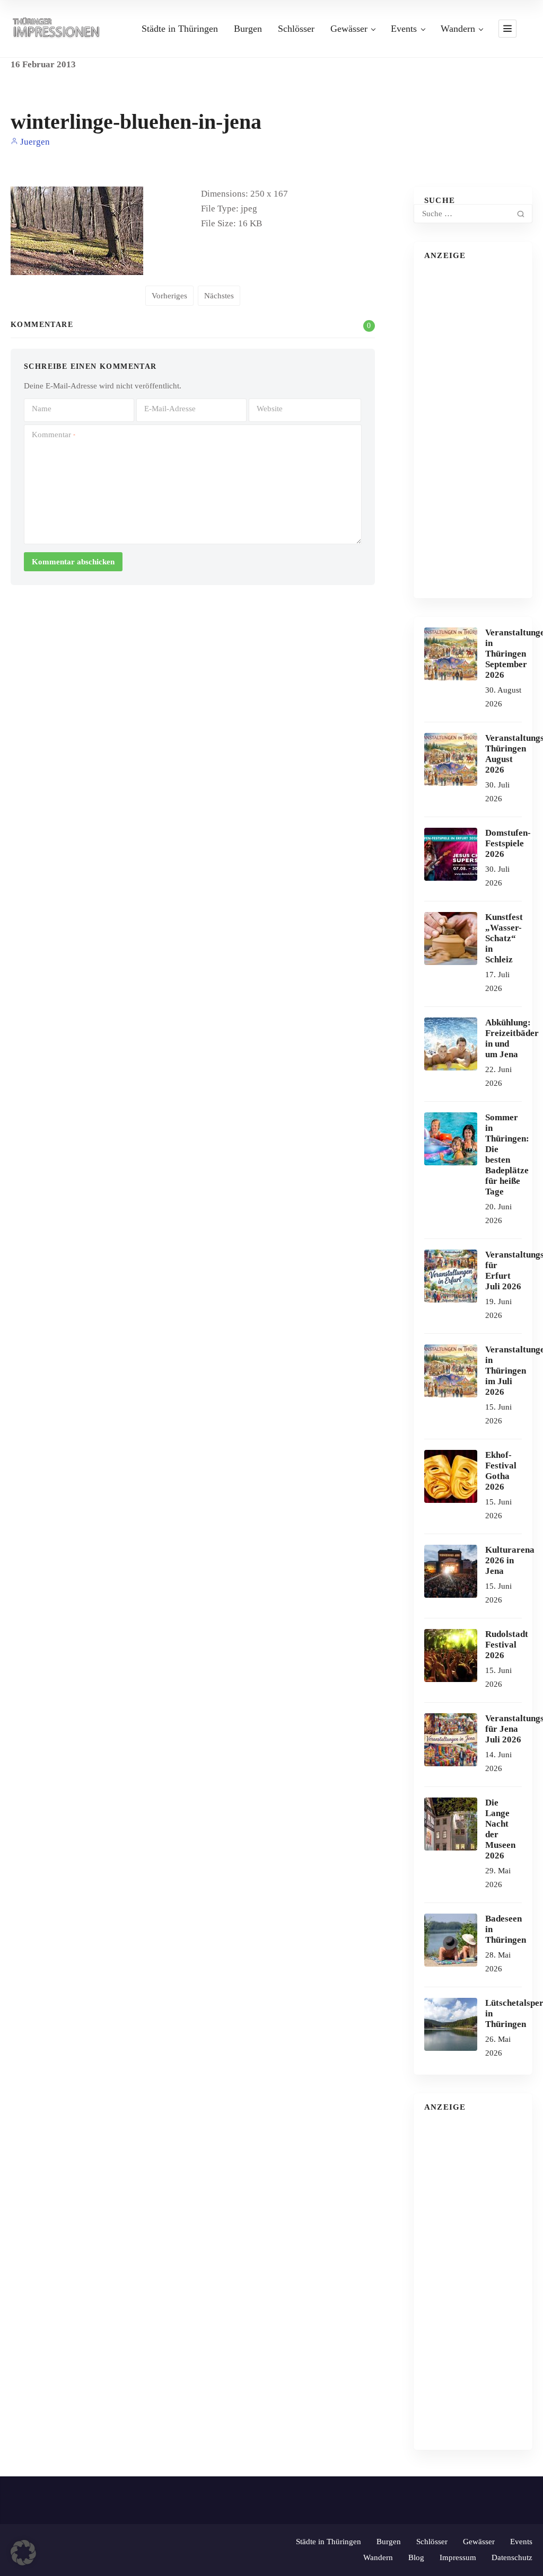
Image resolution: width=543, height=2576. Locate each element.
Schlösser (296, 29)
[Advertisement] (473, 429)
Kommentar (54, 435)
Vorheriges (169, 296)
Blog (416, 2557)
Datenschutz (512, 2557)
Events (404, 29)
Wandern (458, 29)
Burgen (248, 29)
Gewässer (349, 29)
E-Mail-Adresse (170, 409)
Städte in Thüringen (180, 29)
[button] (23, 2553)
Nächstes (219, 296)
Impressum (458, 2557)
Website (270, 409)
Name (42, 409)
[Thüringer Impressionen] (59, 28)
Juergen (34, 142)
